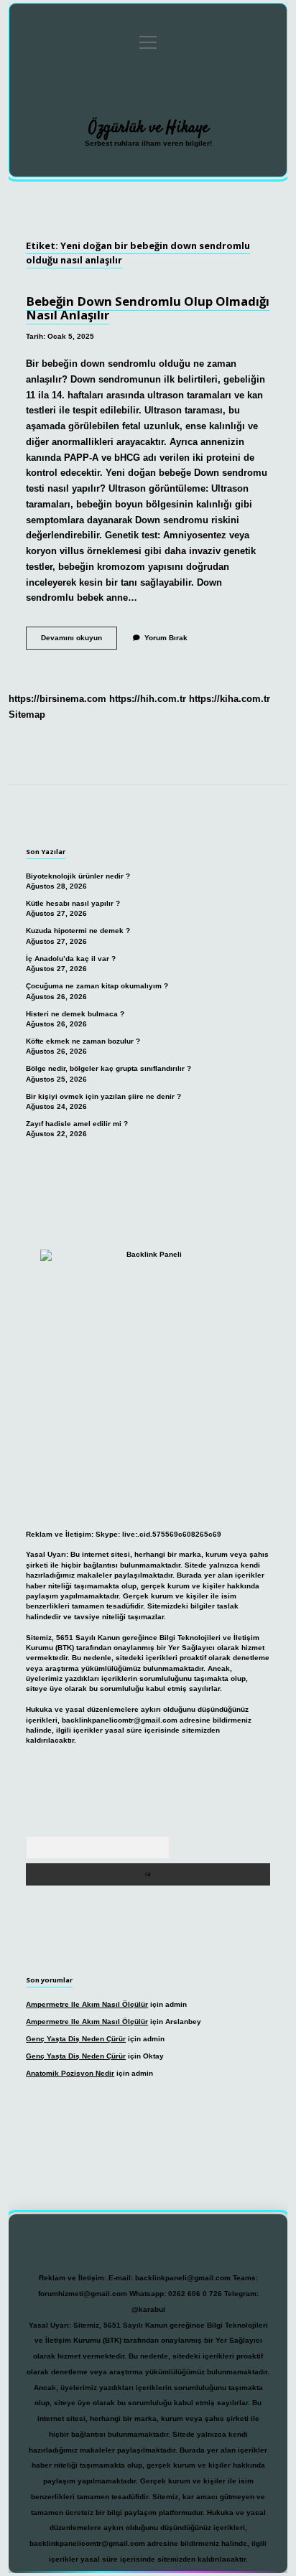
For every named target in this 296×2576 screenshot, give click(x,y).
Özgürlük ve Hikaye (148, 128)
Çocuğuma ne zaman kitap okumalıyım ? (97, 986)
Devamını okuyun (79, 641)
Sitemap (27, 715)
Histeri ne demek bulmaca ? (75, 1014)
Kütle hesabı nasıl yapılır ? (73, 903)
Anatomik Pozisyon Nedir (70, 2073)
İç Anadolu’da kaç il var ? (71, 959)
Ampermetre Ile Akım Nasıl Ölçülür (87, 2004)
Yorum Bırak (166, 638)
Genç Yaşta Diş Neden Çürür (76, 2039)
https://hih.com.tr (148, 699)
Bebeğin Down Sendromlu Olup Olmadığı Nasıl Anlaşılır (148, 308)
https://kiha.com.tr (230, 699)
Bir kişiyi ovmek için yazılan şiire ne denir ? (103, 1096)
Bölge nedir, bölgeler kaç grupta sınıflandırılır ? (108, 1068)
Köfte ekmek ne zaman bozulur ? (83, 1041)
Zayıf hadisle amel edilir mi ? (77, 1124)
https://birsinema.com (57, 699)
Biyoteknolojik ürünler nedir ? (78, 876)
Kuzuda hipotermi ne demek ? (78, 931)
